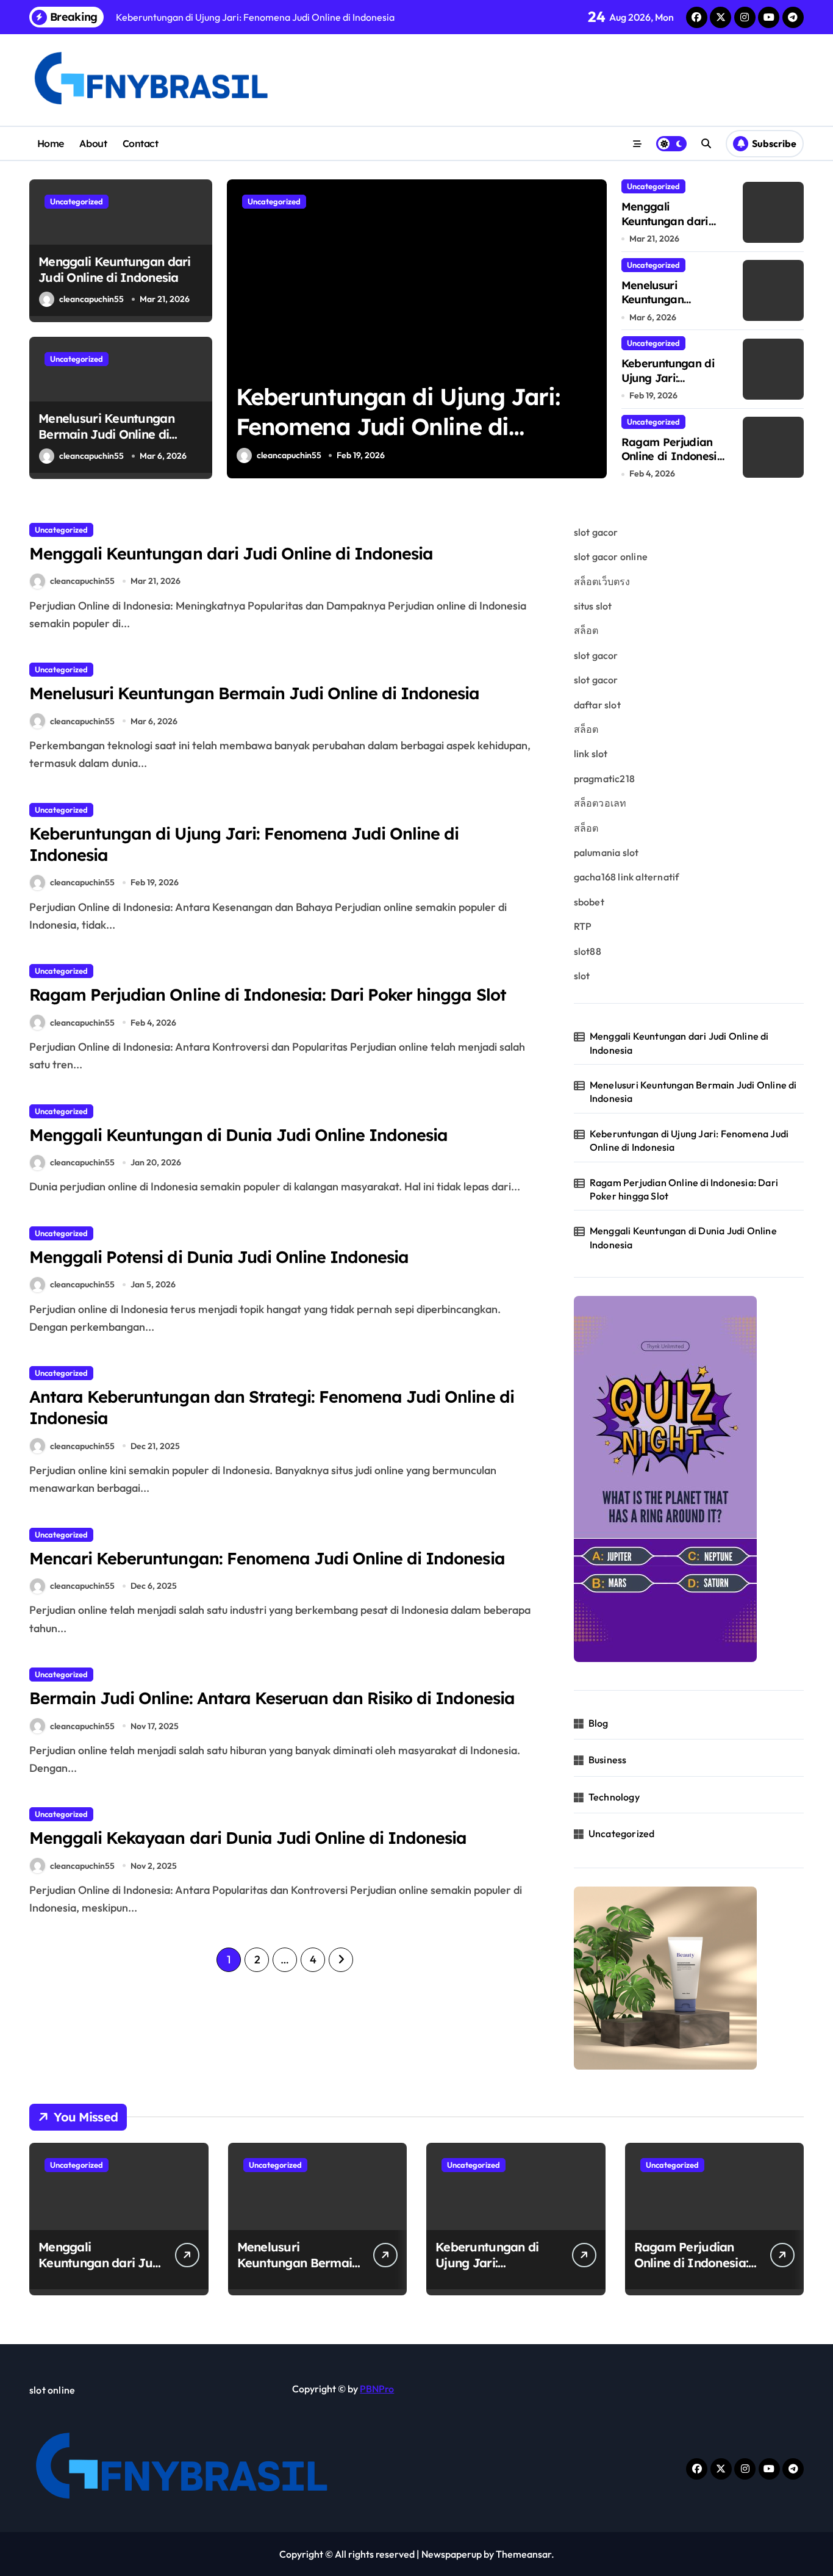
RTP (583, 926)
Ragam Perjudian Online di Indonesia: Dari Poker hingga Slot (398, 427)
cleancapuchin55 (91, 299)
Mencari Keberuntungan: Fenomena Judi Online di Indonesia (267, 1558)
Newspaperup (452, 2554)
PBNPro (377, 2389)
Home (51, 143)
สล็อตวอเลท (600, 803)
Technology (614, 1797)
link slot (591, 754)
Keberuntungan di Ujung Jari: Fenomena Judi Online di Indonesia (673, 385)
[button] (595, 328)
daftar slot (597, 705)
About (93, 143)
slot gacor (596, 532)
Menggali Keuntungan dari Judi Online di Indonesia (115, 269)
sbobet (589, 902)
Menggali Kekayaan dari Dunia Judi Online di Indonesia (248, 1838)
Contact (141, 143)
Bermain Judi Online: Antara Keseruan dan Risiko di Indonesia (272, 1698)
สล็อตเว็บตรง (602, 581)
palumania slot (606, 852)
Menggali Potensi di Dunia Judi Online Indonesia (219, 1257)
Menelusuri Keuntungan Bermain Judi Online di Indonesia (106, 434)
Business (608, 1760)
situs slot (593, 606)
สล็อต (586, 630)
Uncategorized (77, 201)
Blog (599, 1723)
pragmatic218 (604, 779)
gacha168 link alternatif (627, 877)
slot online (52, 2390)
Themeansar (524, 2554)
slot (582, 976)
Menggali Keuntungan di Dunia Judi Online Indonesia (238, 1135)
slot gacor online (611, 556)
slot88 (588, 951)
